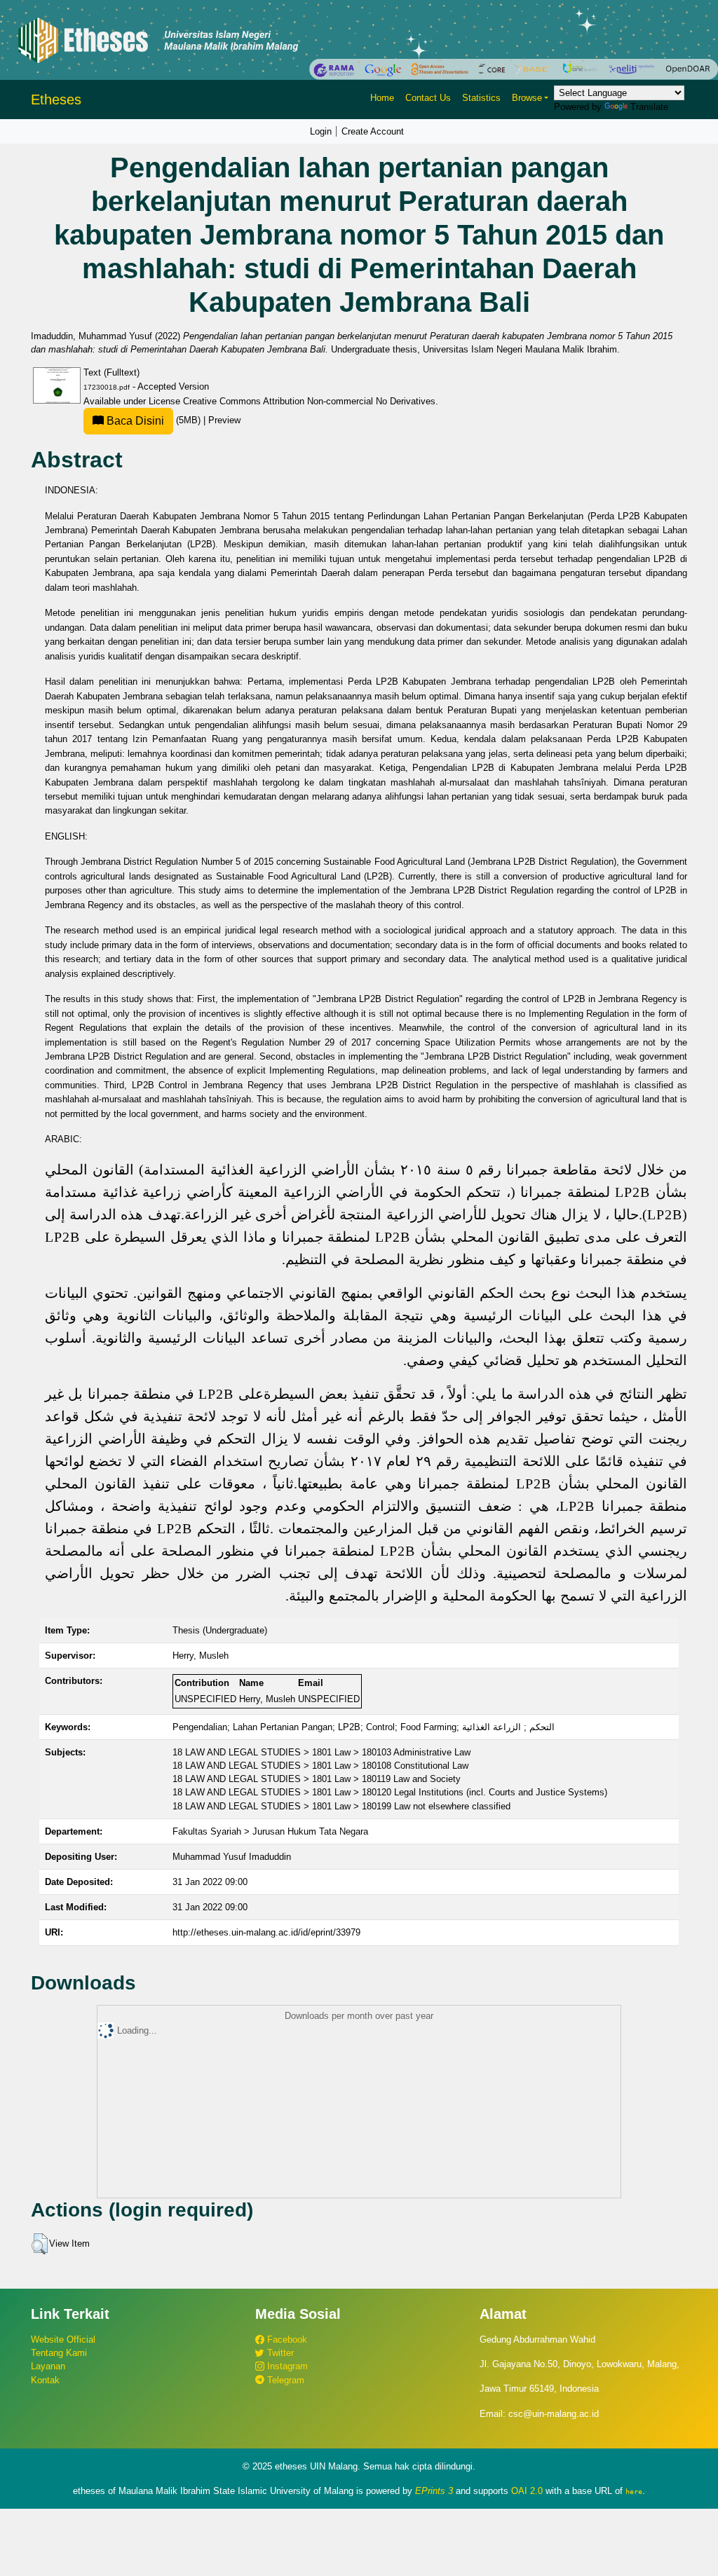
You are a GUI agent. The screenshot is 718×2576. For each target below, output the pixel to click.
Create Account (373, 131)
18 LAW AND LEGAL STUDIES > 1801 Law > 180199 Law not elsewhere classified (341, 1806)
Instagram (286, 2366)
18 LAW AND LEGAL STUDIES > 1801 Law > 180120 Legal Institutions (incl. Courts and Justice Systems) (390, 1792)
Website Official (63, 2339)
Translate (649, 107)
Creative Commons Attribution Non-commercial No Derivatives (309, 401)
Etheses (56, 100)
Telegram (284, 2380)
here (634, 2491)
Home (382, 98)
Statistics (481, 98)
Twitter (279, 2353)
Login (321, 131)
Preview (224, 420)
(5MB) (154, 420)
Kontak (45, 2380)
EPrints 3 (434, 2491)
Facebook (286, 2339)
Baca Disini (134, 421)
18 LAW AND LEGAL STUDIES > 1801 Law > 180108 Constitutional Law (320, 1766)
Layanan (48, 2366)
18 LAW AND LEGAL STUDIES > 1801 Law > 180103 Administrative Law (321, 1752)
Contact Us (428, 98)
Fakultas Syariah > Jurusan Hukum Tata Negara (270, 1831)
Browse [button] (527, 98)
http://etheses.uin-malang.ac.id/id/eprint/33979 (266, 1932)
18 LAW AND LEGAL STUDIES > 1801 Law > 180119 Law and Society (317, 1779)
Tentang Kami (59, 2353)
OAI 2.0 (527, 2491)
